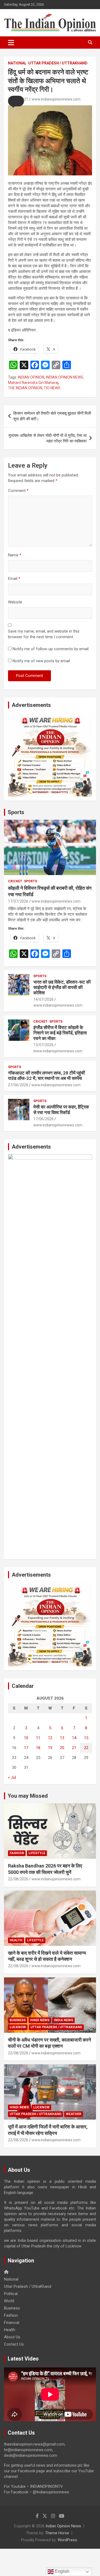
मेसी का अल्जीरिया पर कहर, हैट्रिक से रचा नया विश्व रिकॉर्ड (61, 1110)
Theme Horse (57, 2533)
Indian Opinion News (63, 2526)
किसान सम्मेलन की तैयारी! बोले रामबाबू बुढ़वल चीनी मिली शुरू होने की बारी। (52, 416)
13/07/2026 (43, 1045)
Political (11, 2294)
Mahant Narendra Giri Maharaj (33, 383)
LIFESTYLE (37, 1853)
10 (26, 1738)
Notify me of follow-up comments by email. (51, 649)
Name (15, 555)
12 (50, 1738)
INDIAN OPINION (31, 377)
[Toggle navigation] (11, 43)
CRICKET (15, 881)
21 (74, 1748)
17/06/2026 (43, 1119)
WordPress (67, 2540)
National (17, 63)
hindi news (40, 2020)
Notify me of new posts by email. (42, 661)
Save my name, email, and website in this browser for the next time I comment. (44, 634)
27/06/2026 (18, 1085)
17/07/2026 (18, 901)
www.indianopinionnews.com (56, 99)
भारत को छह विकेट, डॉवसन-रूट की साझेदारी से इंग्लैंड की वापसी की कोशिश (62, 987)
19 (50, 1748)
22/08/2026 (18, 1879)
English (62, 2571)
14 (74, 1738)
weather (74, 2114)
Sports (16, 812)
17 (26, 1748)
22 (86, 1748)
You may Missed (28, 1796)
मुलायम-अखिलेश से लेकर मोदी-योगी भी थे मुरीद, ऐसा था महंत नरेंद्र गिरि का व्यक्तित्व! (48, 438)
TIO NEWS (52, 388)
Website (15, 602)
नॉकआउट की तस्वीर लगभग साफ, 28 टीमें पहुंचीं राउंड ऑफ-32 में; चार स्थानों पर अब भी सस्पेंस (46, 1076)
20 (62, 1748)
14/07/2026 (43, 999)
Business (18, 2020)
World (9, 2301)
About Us (12, 2337)
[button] (16, 101)
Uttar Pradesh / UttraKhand (58, 63)
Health (16, 1940)
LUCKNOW (18, 2027)
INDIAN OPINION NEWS (65, 377)
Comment (18, 491)
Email (14, 579)
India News (63, 2020)
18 (38, 1748)
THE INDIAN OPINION (25, 388)
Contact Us (14, 2344)
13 (62, 1738)
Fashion (17, 1853)
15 (86, 1738)
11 (38, 1738)
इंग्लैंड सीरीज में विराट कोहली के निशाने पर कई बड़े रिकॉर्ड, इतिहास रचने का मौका (60, 1033)
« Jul (12, 1777)
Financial (12, 2323)
